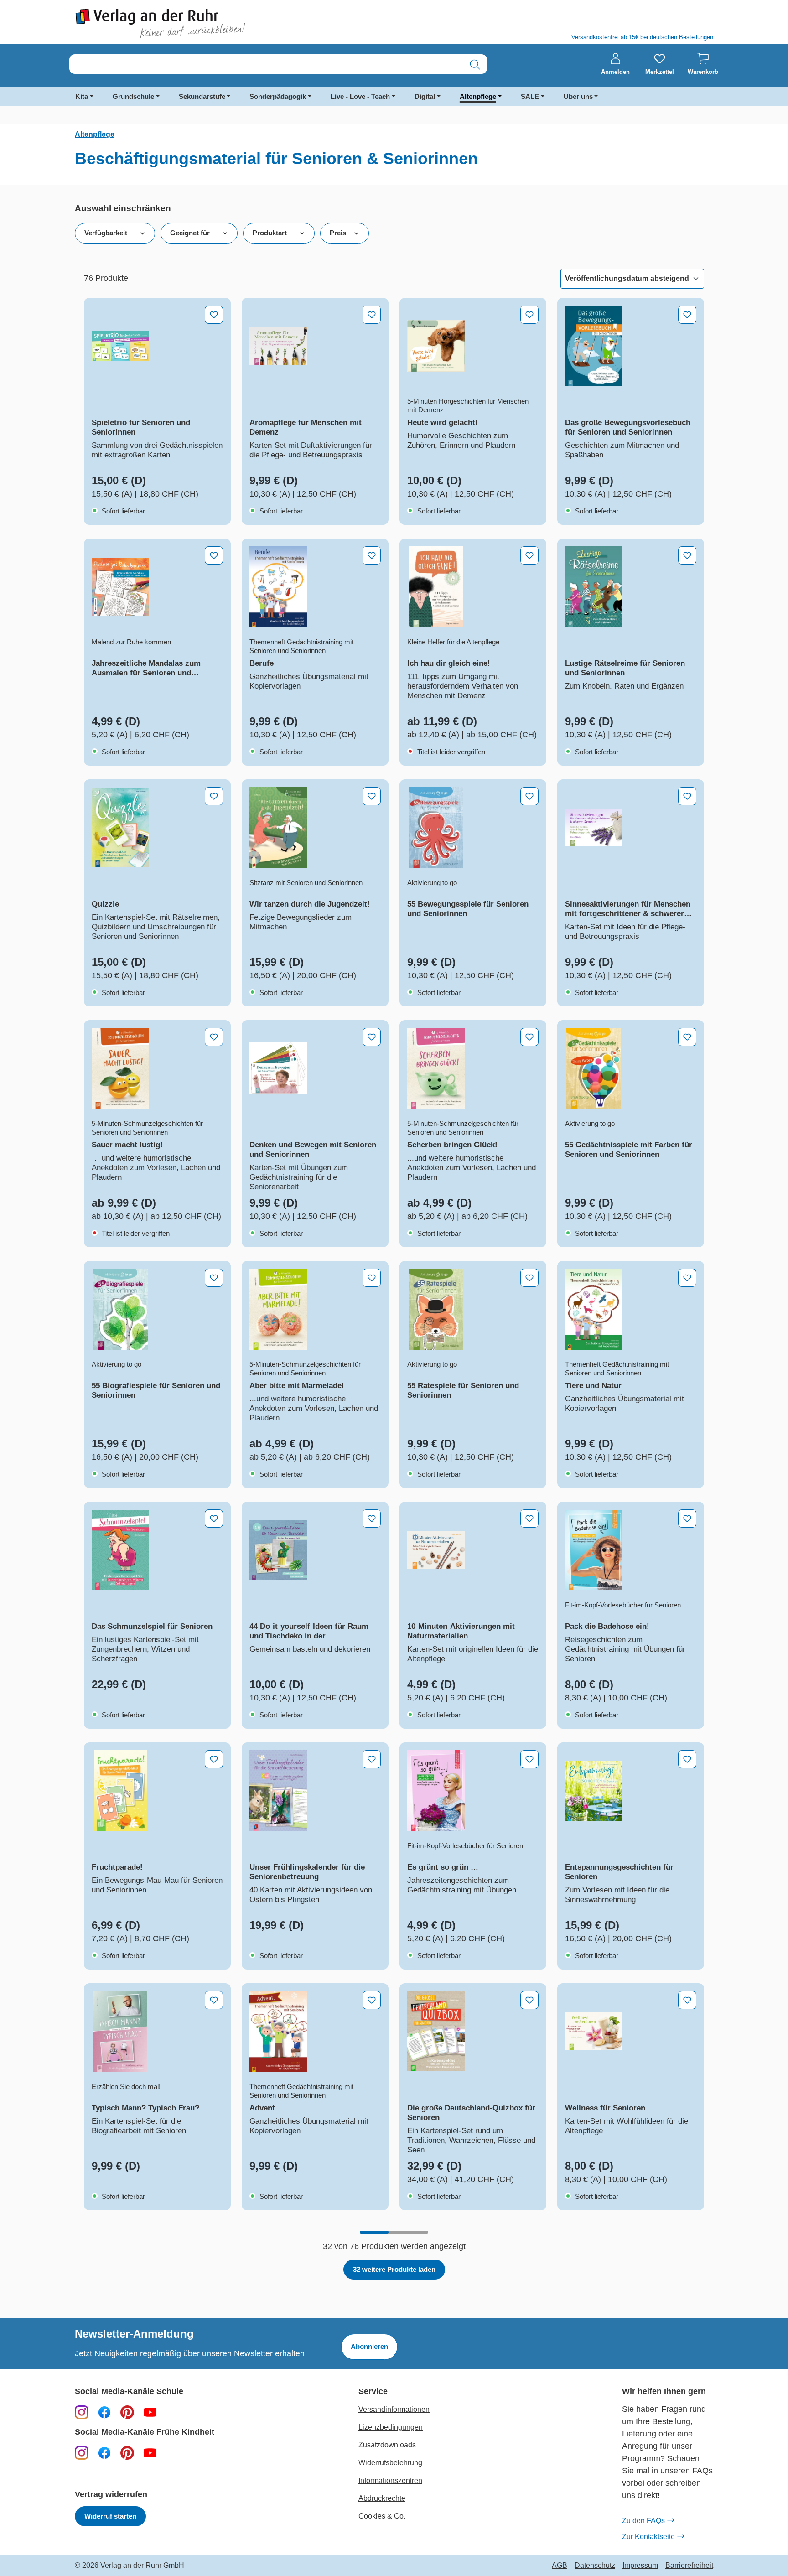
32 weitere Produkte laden (394, 2269)
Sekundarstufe (202, 96)
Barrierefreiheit (689, 2566)
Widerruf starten (110, 2516)
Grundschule (133, 96)
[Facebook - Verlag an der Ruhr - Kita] (104, 2452)
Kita (82, 96)
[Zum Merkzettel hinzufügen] (214, 315)
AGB (560, 2566)
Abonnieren (369, 2346)
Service (373, 2392)
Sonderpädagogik (278, 96)
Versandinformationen (394, 2409)
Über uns (578, 96)
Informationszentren (390, 2480)
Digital (425, 96)
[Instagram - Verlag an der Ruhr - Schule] (82, 2412)
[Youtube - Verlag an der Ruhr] (150, 2412)
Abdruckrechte (382, 2498)
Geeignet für (190, 233)
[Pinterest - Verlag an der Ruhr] (127, 2412)
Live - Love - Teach (360, 96)
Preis (338, 233)
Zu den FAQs (643, 2521)
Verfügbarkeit (106, 233)
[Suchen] (475, 65)
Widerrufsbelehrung (390, 2463)
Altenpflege (478, 96)
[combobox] (266, 65)
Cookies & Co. (382, 2516)
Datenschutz (595, 2566)
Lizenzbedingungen (391, 2427)
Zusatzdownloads (387, 2445)
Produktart (270, 233)
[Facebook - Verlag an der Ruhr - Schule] (104, 2412)
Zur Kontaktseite (648, 2537)
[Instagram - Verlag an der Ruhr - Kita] (82, 2452)
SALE (530, 96)
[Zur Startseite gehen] (230, 23)
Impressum (640, 2566)
